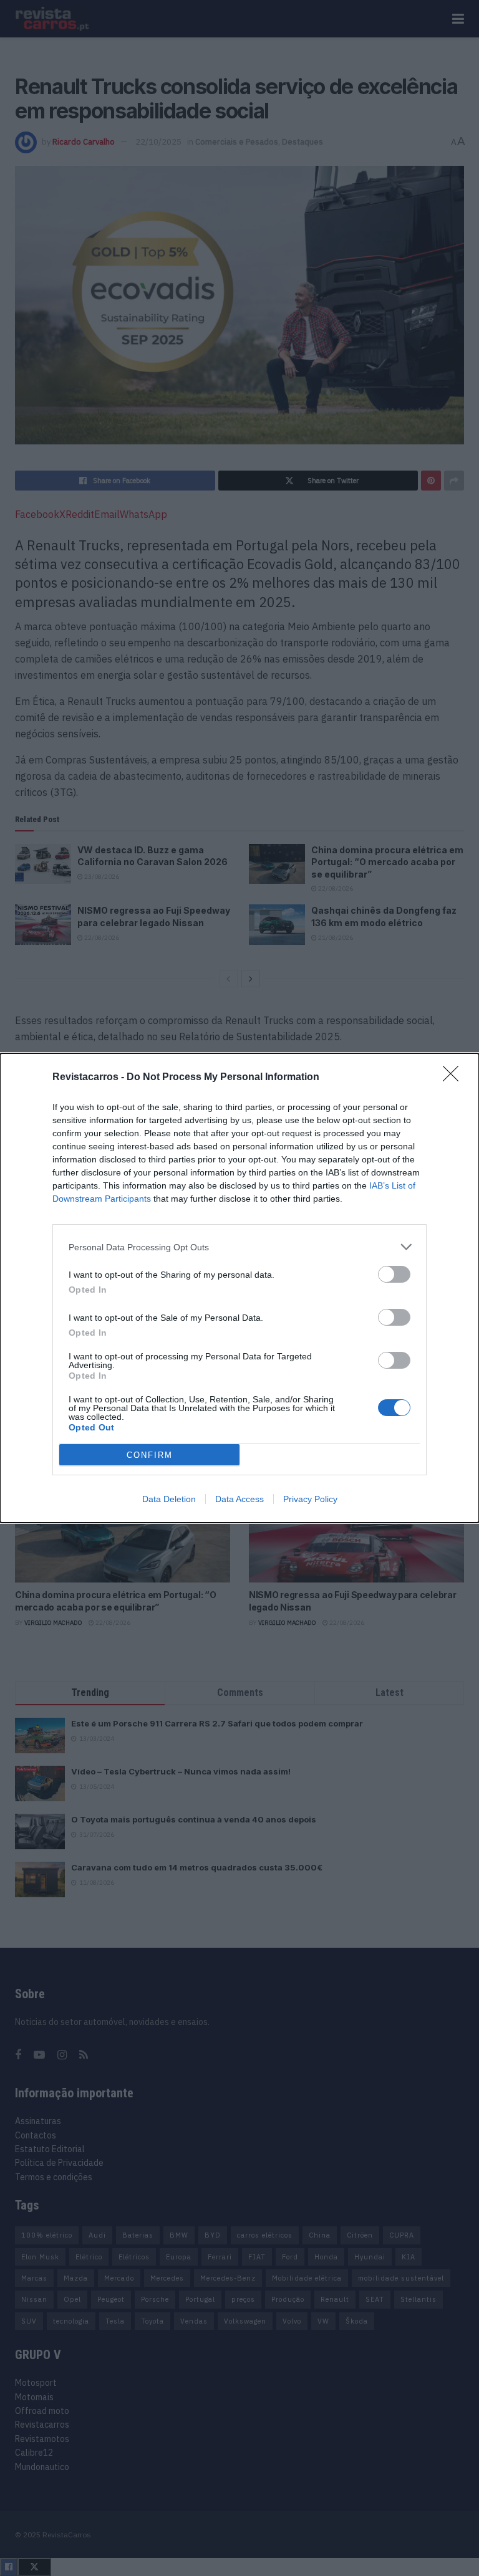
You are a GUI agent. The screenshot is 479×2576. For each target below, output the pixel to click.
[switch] (394, 1274)
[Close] (455, 1078)
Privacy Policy (310, 1499)
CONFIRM (150, 1455)
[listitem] (239, 1247)
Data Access (239, 1499)
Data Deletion (169, 1499)
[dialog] (239, 1288)
